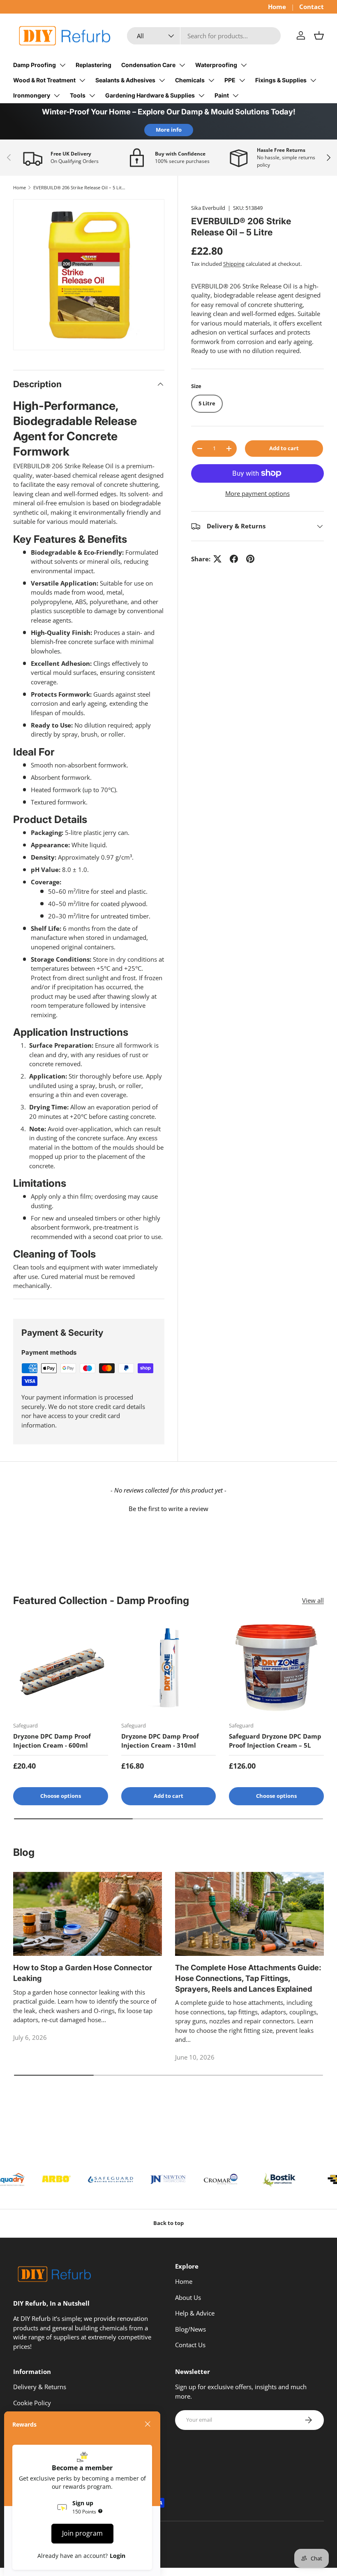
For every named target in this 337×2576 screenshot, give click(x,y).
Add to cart (284, 448)
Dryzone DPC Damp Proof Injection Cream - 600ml (52, 1741)
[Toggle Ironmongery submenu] (57, 95)
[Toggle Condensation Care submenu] (182, 65)
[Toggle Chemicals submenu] (211, 80)
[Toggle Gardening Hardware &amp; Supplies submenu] (201, 95)
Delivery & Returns (40, 2387)
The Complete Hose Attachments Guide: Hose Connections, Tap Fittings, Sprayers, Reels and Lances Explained (248, 1978)
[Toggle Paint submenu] (235, 95)
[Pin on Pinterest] (250, 559)
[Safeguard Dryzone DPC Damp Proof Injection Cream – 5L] (276, 1668)
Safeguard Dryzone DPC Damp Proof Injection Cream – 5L (275, 1741)
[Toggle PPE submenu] (242, 80)
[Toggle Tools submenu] (92, 95)
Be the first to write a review (168, 1509)
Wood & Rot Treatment (44, 80)
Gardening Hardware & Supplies (150, 95)
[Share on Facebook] (234, 559)
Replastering (93, 65)
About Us (188, 2297)
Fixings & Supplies (281, 80)
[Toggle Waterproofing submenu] (244, 65)
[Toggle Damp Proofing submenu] (62, 65)
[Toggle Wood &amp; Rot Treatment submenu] (82, 80)
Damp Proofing (35, 65)
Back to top (168, 2223)
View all (313, 1600)
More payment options (257, 493)
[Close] (148, 2424)
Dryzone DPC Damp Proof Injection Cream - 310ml (160, 1741)
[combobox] (204, 36)
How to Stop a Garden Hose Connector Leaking (83, 1973)
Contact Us (190, 2345)
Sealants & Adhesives (125, 80)
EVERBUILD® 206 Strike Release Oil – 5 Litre (80, 187)
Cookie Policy (32, 2403)
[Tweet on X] (217, 559)
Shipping (234, 264)
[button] (319, 35)
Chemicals (190, 80)
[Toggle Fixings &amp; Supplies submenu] (313, 80)
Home (277, 7)
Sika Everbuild (208, 208)
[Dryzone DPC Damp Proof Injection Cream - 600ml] (61, 1668)
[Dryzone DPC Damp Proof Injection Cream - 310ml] (169, 1668)
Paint (222, 95)
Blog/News (190, 2329)
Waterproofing (216, 65)
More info (169, 130)
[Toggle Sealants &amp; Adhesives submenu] (162, 80)
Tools (78, 95)
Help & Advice (195, 2313)
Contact (312, 7)
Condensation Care (148, 65)
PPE (230, 80)
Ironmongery (32, 95)
